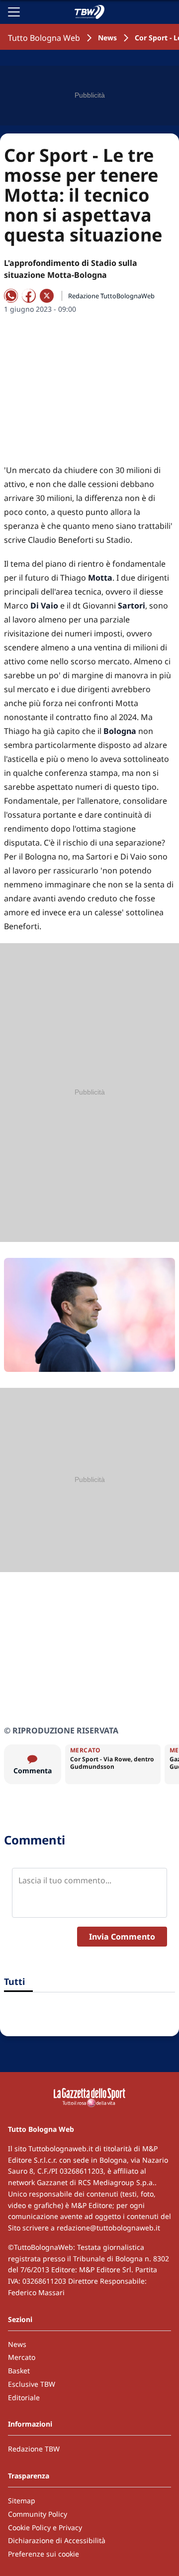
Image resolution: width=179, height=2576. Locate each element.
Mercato (22, 2357)
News (107, 38)
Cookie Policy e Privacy (45, 2527)
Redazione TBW (34, 2449)
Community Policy (38, 2514)
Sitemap (22, 2501)
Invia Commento (122, 1937)
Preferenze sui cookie (44, 2554)
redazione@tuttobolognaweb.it (108, 2228)
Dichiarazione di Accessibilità (57, 2540)
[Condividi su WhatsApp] (11, 296)
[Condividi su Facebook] (29, 296)
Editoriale (24, 2397)
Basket (19, 2371)
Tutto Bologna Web (44, 38)
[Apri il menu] (14, 12)
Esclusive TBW (32, 2384)
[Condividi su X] (47, 296)
